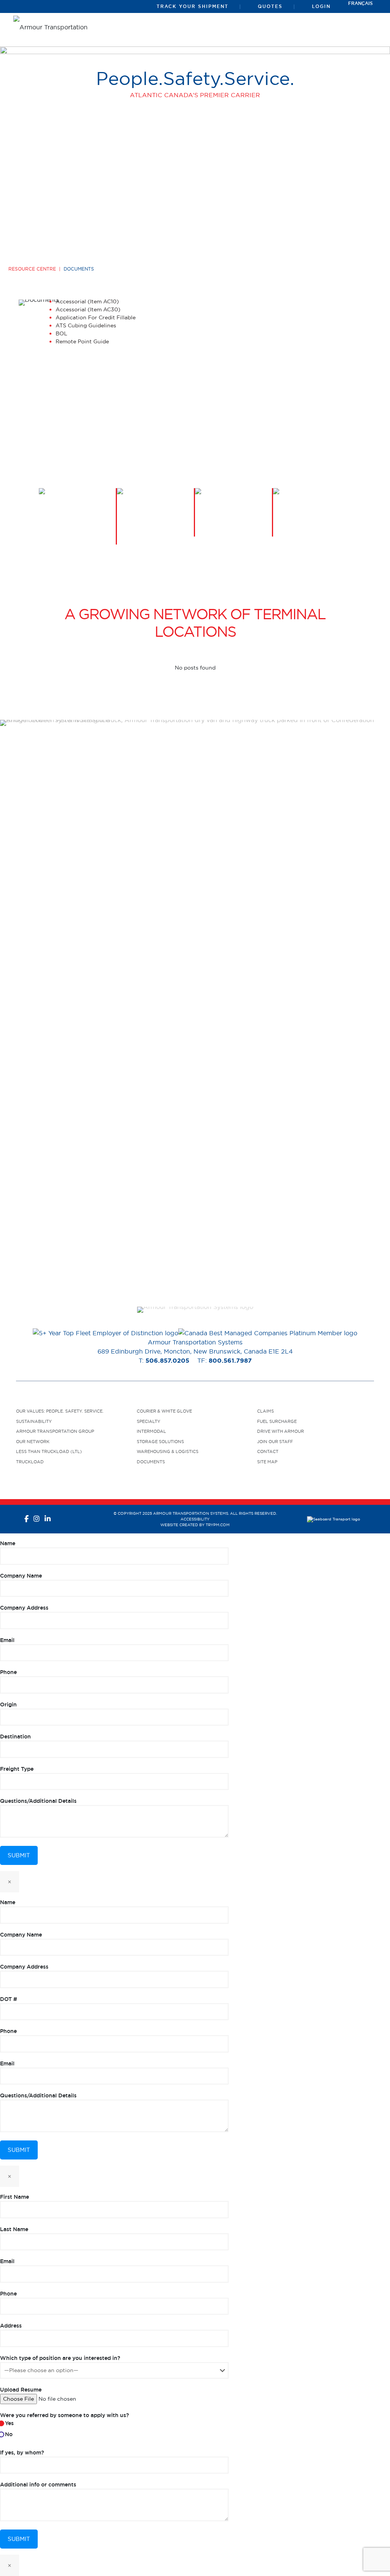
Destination (15, 1737)
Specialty (149, 1421)
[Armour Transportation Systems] (53, 26)
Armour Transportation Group (55, 1431)
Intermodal (151, 1431)
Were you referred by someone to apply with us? (65, 2425)
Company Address (24, 1608)
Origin (8, 1705)
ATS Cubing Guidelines (86, 325)
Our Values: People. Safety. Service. (60, 1411)
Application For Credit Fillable (96, 317)
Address (11, 2326)
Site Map (267, 1462)
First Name (14, 2197)
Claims (265, 1411)
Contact (268, 1451)
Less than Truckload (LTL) (49, 1451)
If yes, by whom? (22, 2453)
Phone (8, 1672)
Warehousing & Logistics (168, 1451)
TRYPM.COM (218, 1525)
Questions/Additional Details (38, 1801)
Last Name (14, 2229)
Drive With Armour (281, 1431)
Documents (151, 1462)
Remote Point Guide (82, 341)
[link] (195, 1310)
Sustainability (34, 1421)
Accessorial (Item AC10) (87, 301)
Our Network (33, 1442)
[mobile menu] (369, 30)
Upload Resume (21, 2390)
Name (8, 1543)
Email (7, 1640)
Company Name (21, 1576)
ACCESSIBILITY (195, 1519)
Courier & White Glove (164, 1411)
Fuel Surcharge (277, 1421)
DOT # (9, 1999)
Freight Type (17, 1769)
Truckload (30, 1462)
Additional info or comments (38, 2485)
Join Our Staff (275, 1442)
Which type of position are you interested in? (60, 2358)
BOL (62, 333)
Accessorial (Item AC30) (88, 309)
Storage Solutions (160, 1442)
